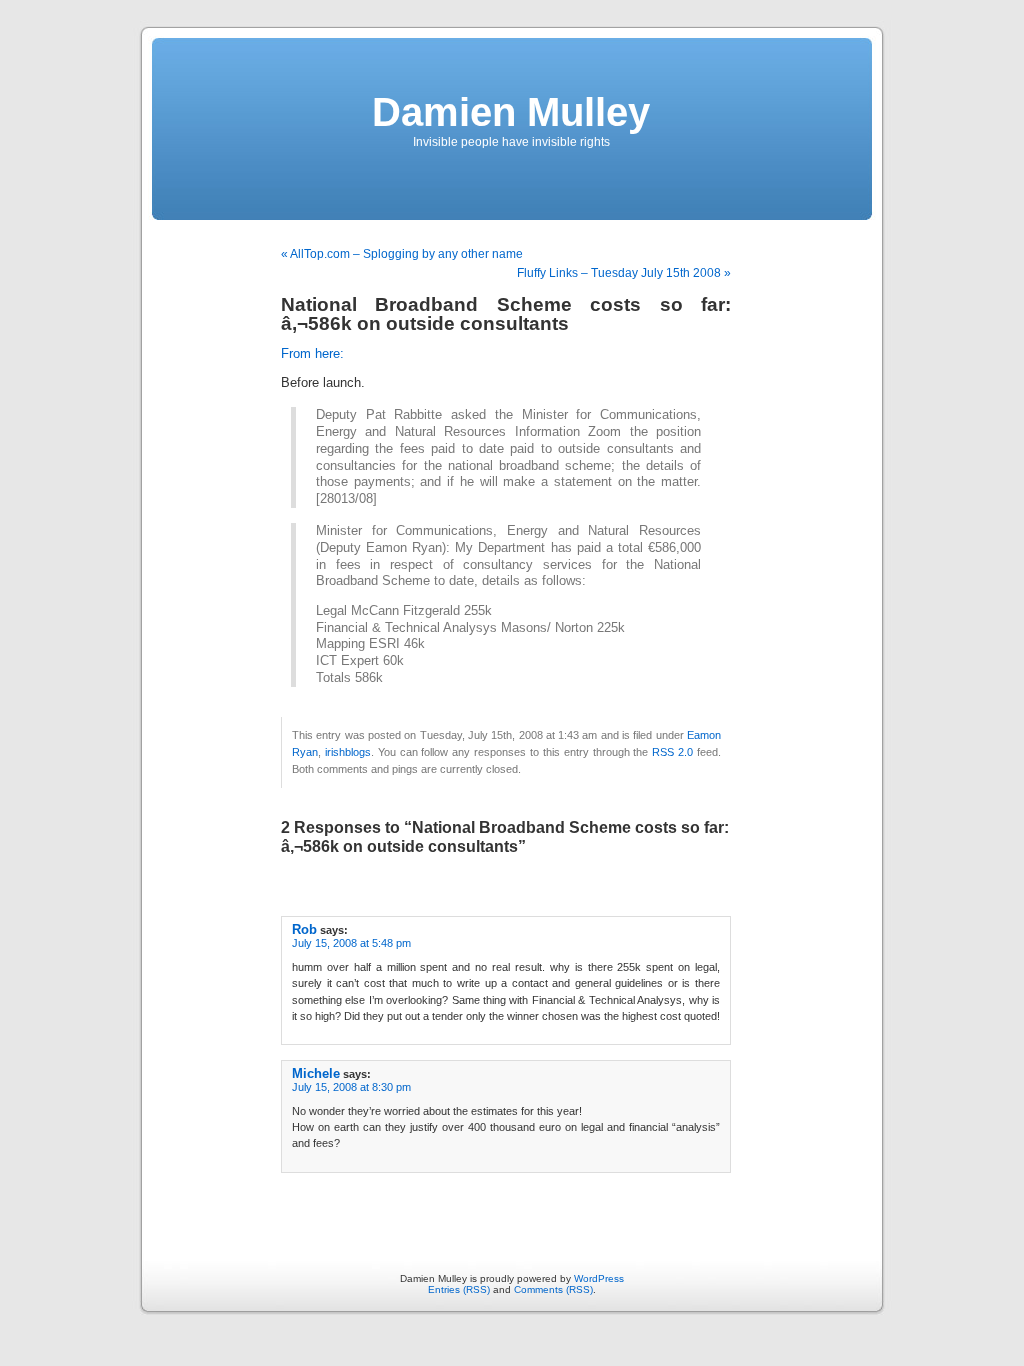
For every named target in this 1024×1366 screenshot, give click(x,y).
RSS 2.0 (672, 752)
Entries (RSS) (459, 1289)
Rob (304, 929)
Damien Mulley (511, 112)
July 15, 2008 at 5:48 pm (351, 943)
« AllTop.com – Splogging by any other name (402, 254)
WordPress (599, 1278)
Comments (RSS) (553, 1289)
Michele (316, 1073)
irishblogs (348, 752)
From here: (312, 354)
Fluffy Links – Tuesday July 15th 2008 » (624, 273)
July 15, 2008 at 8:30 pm (351, 1087)
